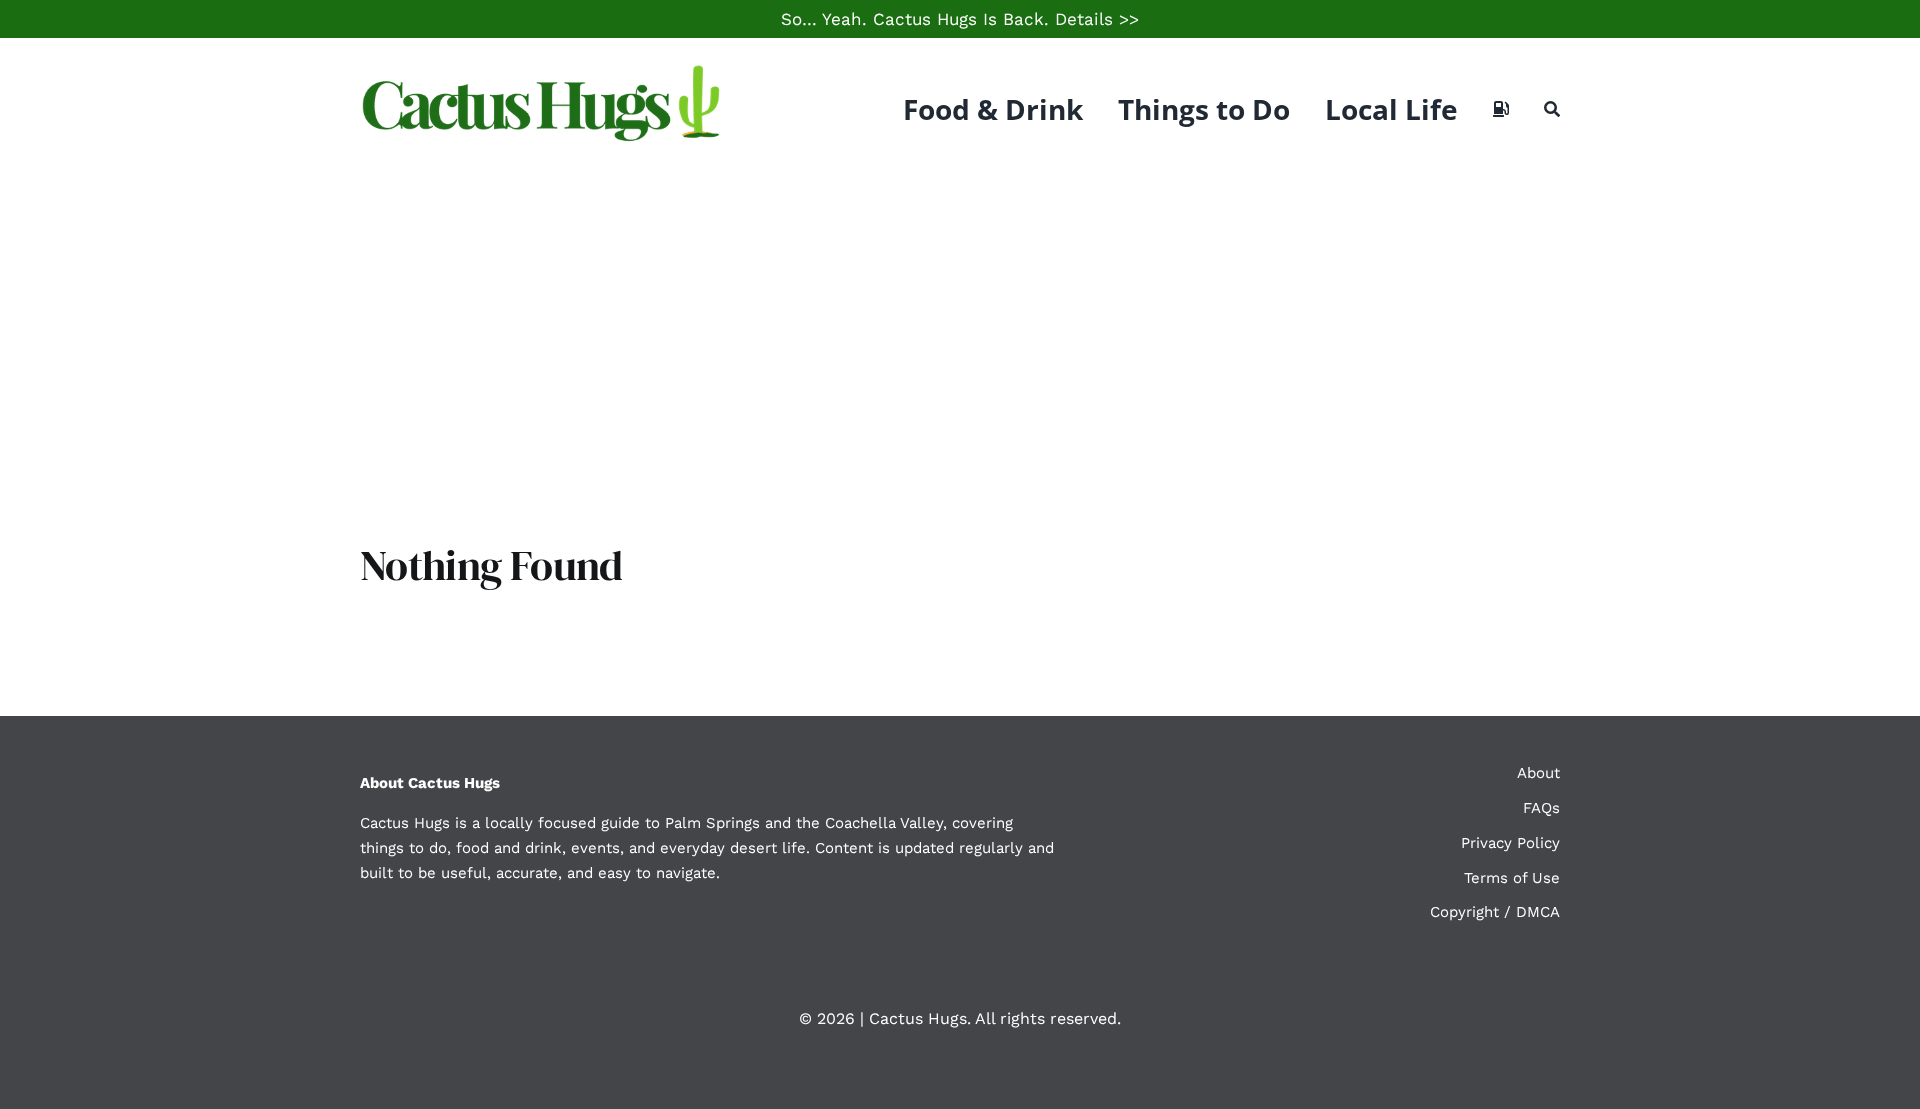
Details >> (1097, 19)
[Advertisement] (960, 330)
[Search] (1552, 109)
